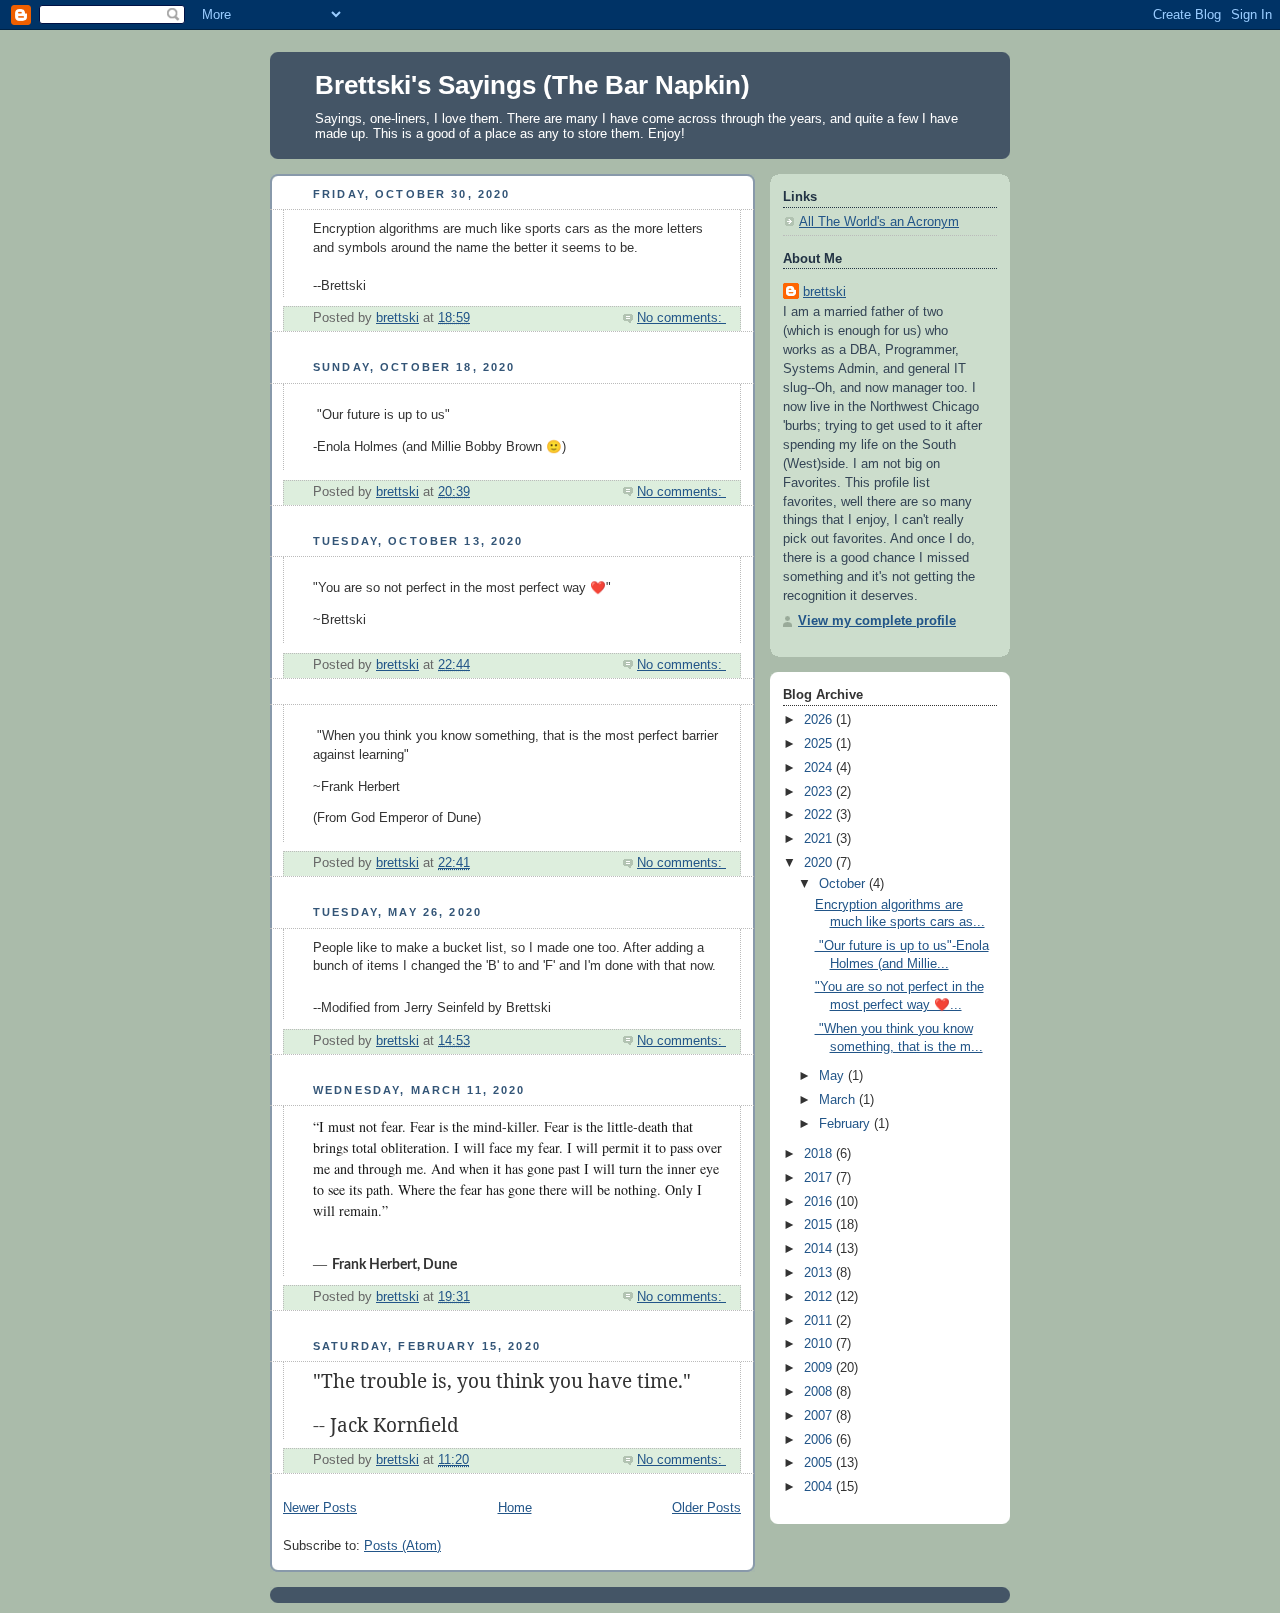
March (839, 1100)
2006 (820, 1440)
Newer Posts (320, 1508)
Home (515, 1508)
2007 (820, 1416)
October (844, 884)
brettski (824, 292)
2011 (820, 1321)
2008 (820, 1392)
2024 (820, 768)
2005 (820, 1463)
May (833, 1076)
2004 (820, 1487)
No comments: (681, 318)
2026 (820, 720)
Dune (440, 1265)
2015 (820, 1225)
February (846, 1124)
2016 (820, 1202)
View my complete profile (877, 621)
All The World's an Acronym (879, 222)
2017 (820, 1178)
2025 (820, 744)
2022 (820, 815)
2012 (820, 1297)
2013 (820, 1273)
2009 (820, 1368)
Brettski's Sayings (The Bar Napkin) (532, 85)
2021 (820, 839)
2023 (820, 792)
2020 (820, 863)
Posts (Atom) (402, 1546)
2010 (820, 1344)
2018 (820, 1154)
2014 (820, 1249)
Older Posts (706, 1508)
